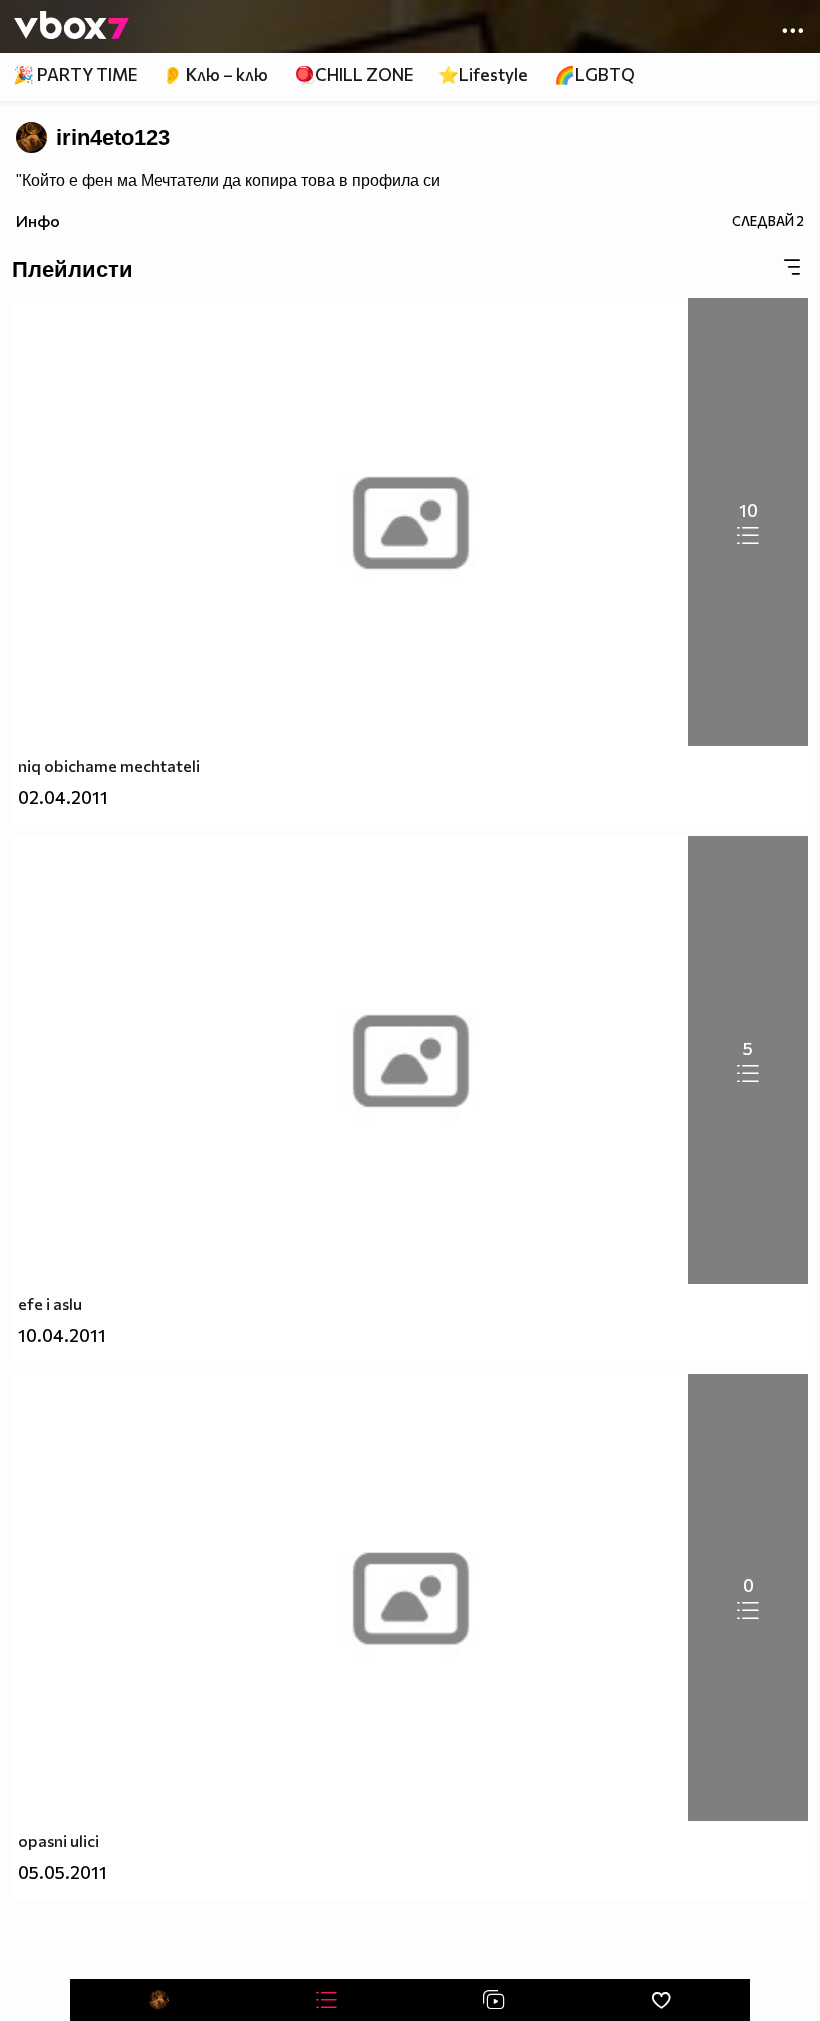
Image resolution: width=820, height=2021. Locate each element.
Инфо (38, 220)
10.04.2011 (62, 1335)
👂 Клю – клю (215, 74)
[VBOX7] (71, 27)
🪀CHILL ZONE (353, 74)
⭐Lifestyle (483, 74)
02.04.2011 (63, 797)
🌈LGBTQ (594, 74)
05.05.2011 (62, 1872)
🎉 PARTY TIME (75, 74)
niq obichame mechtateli (109, 765)
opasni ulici (58, 1840)
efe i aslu (50, 1303)
